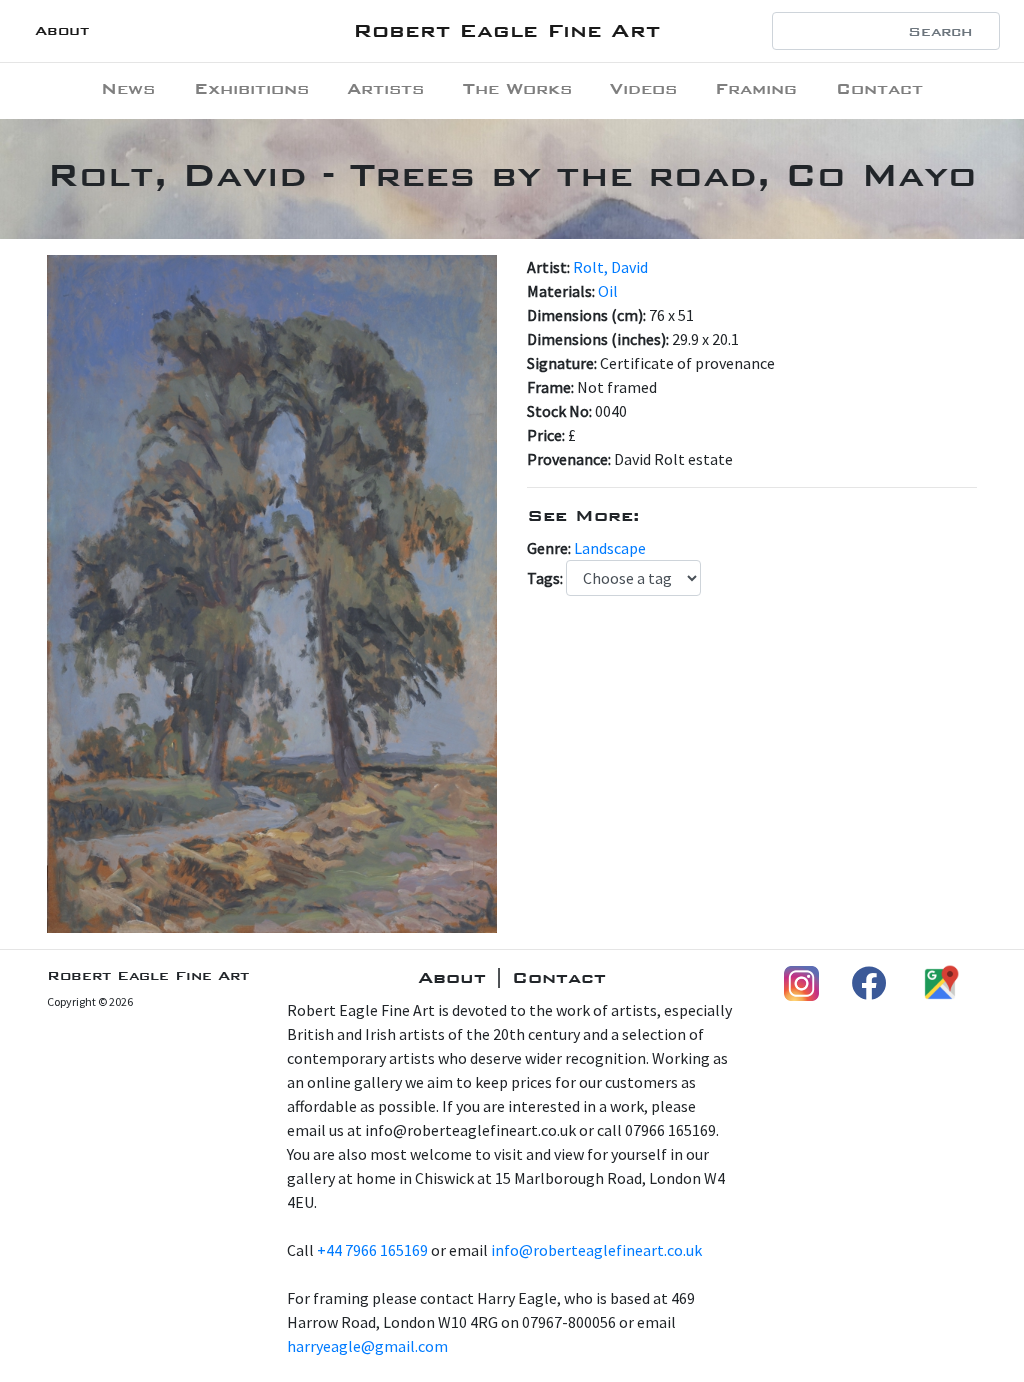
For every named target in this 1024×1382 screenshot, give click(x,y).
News (128, 88)
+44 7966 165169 (372, 1250)
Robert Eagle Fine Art (506, 30)
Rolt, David (610, 267)
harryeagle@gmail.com (367, 1346)
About (62, 30)
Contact (879, 88)
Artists (385, 88)
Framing (756, 88)
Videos (643, 88)
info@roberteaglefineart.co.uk (596, 1250)
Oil (608, 291)
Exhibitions (251, 88)
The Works (517, 88)
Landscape (610, 548)
